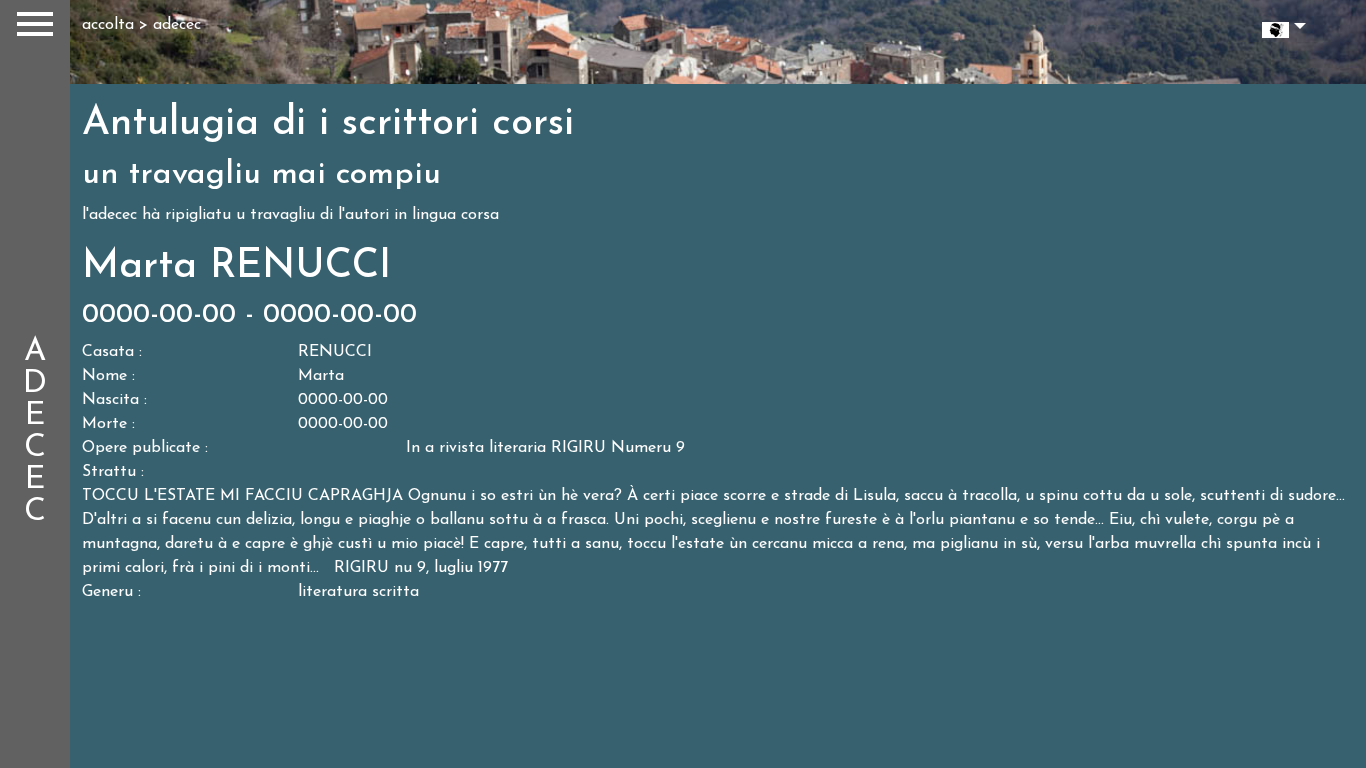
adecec (177, 25)
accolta (108, 25)
